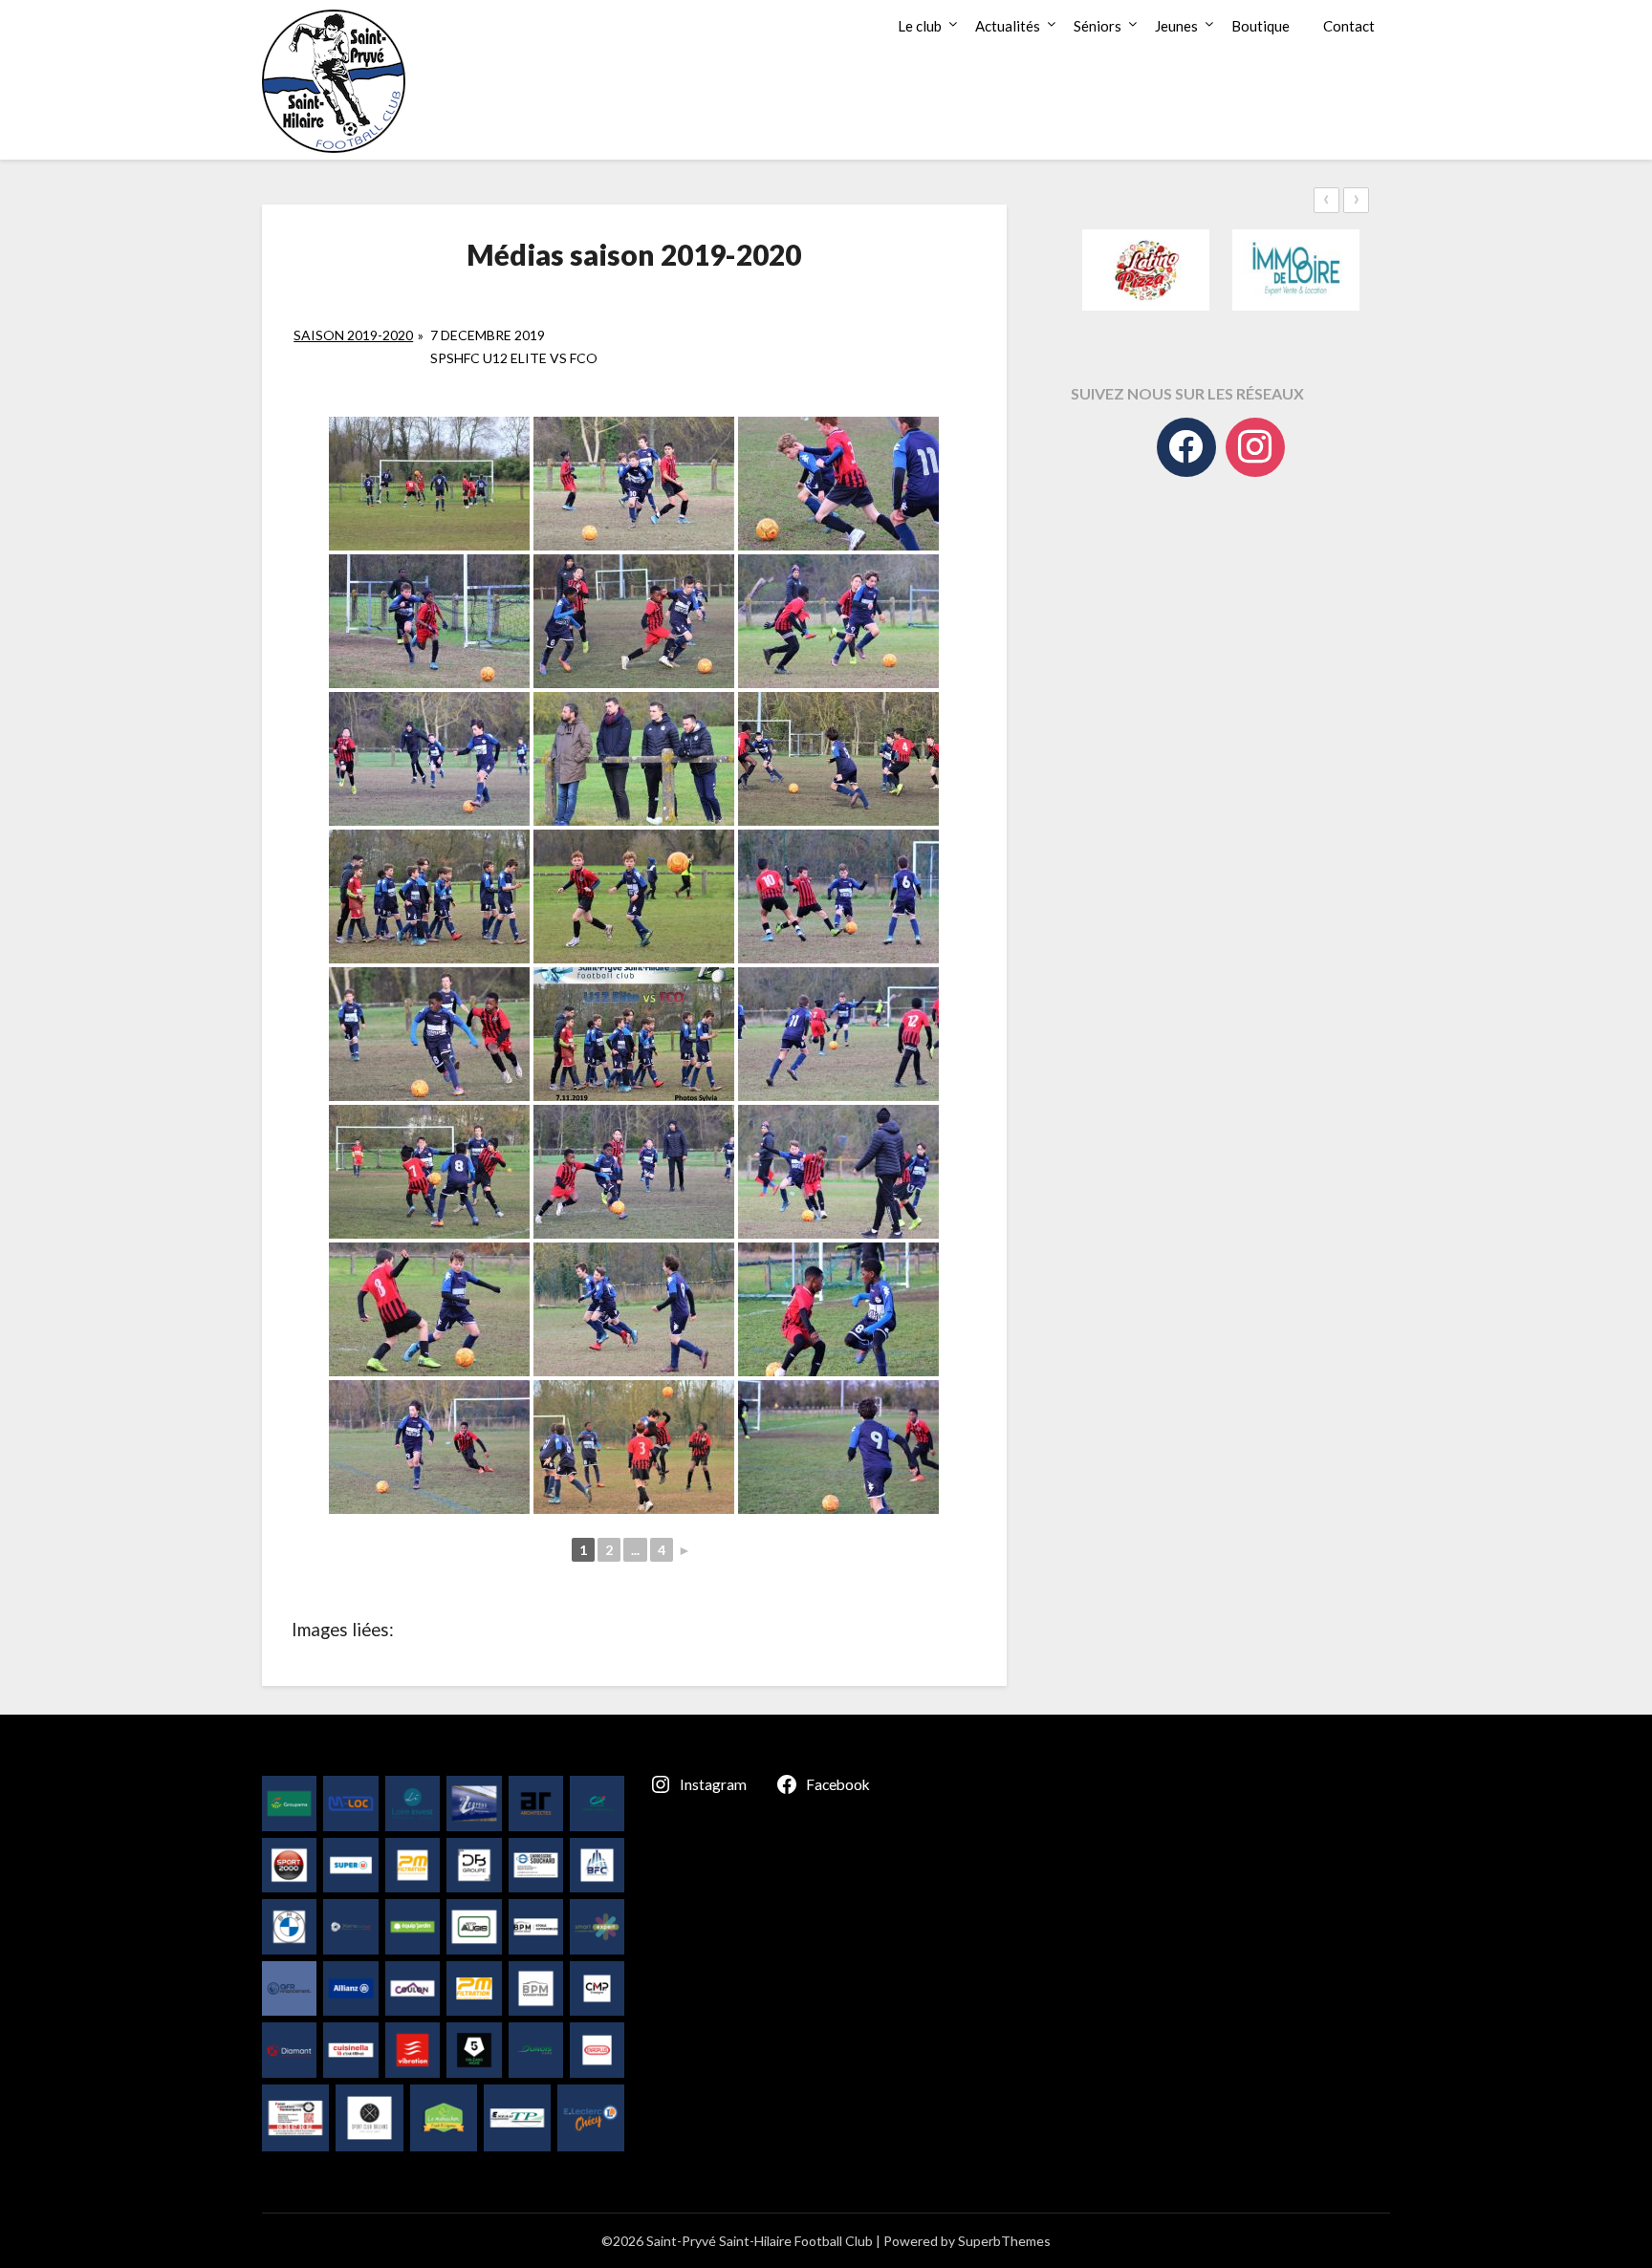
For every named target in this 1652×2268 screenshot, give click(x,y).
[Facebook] (1186, 447)
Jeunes (1176, 26)
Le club (920, 26)
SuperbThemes (1004, 2241)
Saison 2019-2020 (353, 335)
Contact (1349, 26)
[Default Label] (1255, 447)
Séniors (1098, 26)
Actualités (1008, 26)
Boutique (1261, 26)
